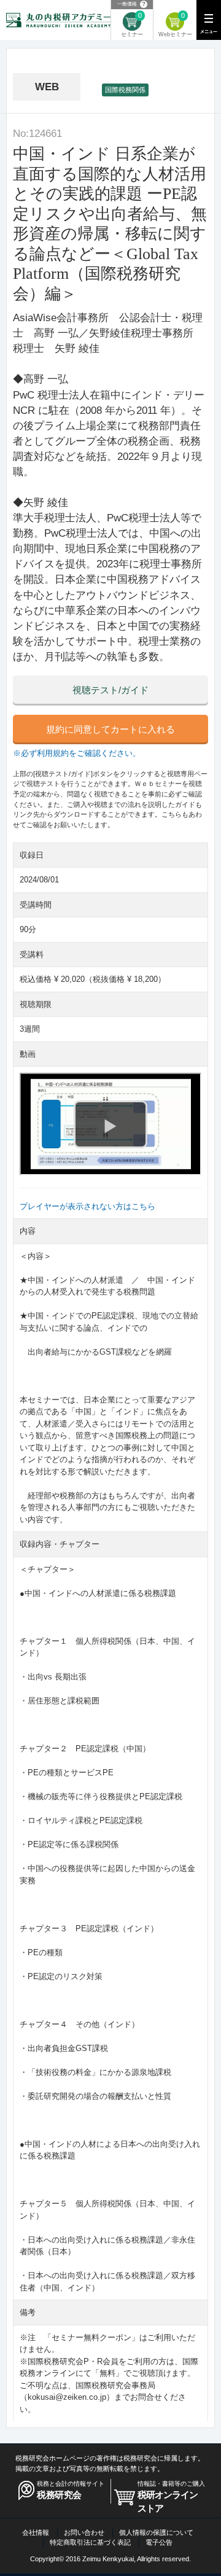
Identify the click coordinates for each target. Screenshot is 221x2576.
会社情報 (36, 2532)
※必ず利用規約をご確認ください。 (77, 753)
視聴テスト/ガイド (110, 690)
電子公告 (159, 2542)
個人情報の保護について (156, 2532)
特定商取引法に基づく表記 (90, 2542)
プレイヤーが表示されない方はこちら (87, 1206)
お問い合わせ (84, 2532)
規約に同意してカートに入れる (110, 730)
